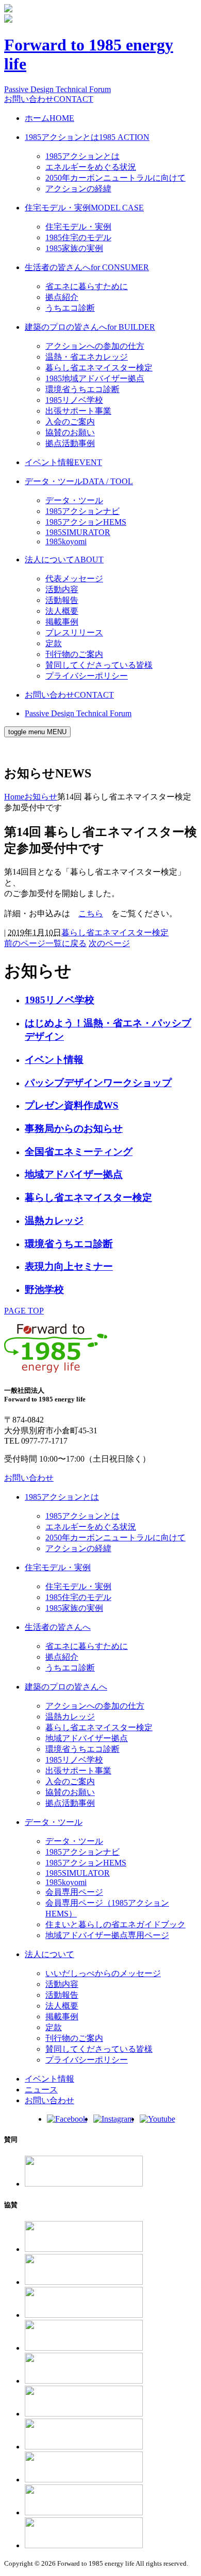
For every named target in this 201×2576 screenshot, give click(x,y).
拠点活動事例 (70, 443)
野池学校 (44, 1290)
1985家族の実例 (74, 248)
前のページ (25, 943)
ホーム (49, 118)
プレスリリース (74, 633)
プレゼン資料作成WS (72, 1105)
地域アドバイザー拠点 (74, 1174)
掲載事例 (62, 622)
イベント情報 (63, 462)
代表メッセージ (74, 579)
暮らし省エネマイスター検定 (99, 368)
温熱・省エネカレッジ (87, 357)
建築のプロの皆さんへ (90, 327)
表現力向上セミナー (69, 1266)
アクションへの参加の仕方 (95, 346)
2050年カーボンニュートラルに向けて (115, 178)
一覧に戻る (66, 943)
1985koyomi (66, 541)
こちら (91, 913)
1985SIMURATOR (78, 532)
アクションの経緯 (78, 189)
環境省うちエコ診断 (82, 389)
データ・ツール (79, 481)
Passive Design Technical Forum (57, 89)
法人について (64, 559)
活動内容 (62, 589)
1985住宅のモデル (78, 237)
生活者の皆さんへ (87, 267)
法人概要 (62, 611)
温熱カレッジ (54, 1221)
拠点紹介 (62, 297)
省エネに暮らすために (87, 286)
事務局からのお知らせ (74, 1129)
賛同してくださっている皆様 (99, 665)
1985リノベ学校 (74, 400)
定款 (54, 643)
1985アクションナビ (82, 511)
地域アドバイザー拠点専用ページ (107, 1935)
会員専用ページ (74, 1892)
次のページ (109, 943)
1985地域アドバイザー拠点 (95, 378)
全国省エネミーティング (79, 1152)
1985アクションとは (87, 137)
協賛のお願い (70, 432)
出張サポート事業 (78, 411)
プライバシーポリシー (87, 676)
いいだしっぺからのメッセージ (103, 1973)
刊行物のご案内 (74, 654)
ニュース (41, 2090)
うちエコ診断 (70, 308)
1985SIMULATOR (78, 1873)
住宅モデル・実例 (84, 208)
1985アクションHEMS (86, 522)
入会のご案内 (70, 422)
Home (14, 797)
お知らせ (41, 797)
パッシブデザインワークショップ (98, 1083)
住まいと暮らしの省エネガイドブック (115, 1924)
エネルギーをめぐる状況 (91, 167)
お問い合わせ (49, 99)
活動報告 (62, 600)
